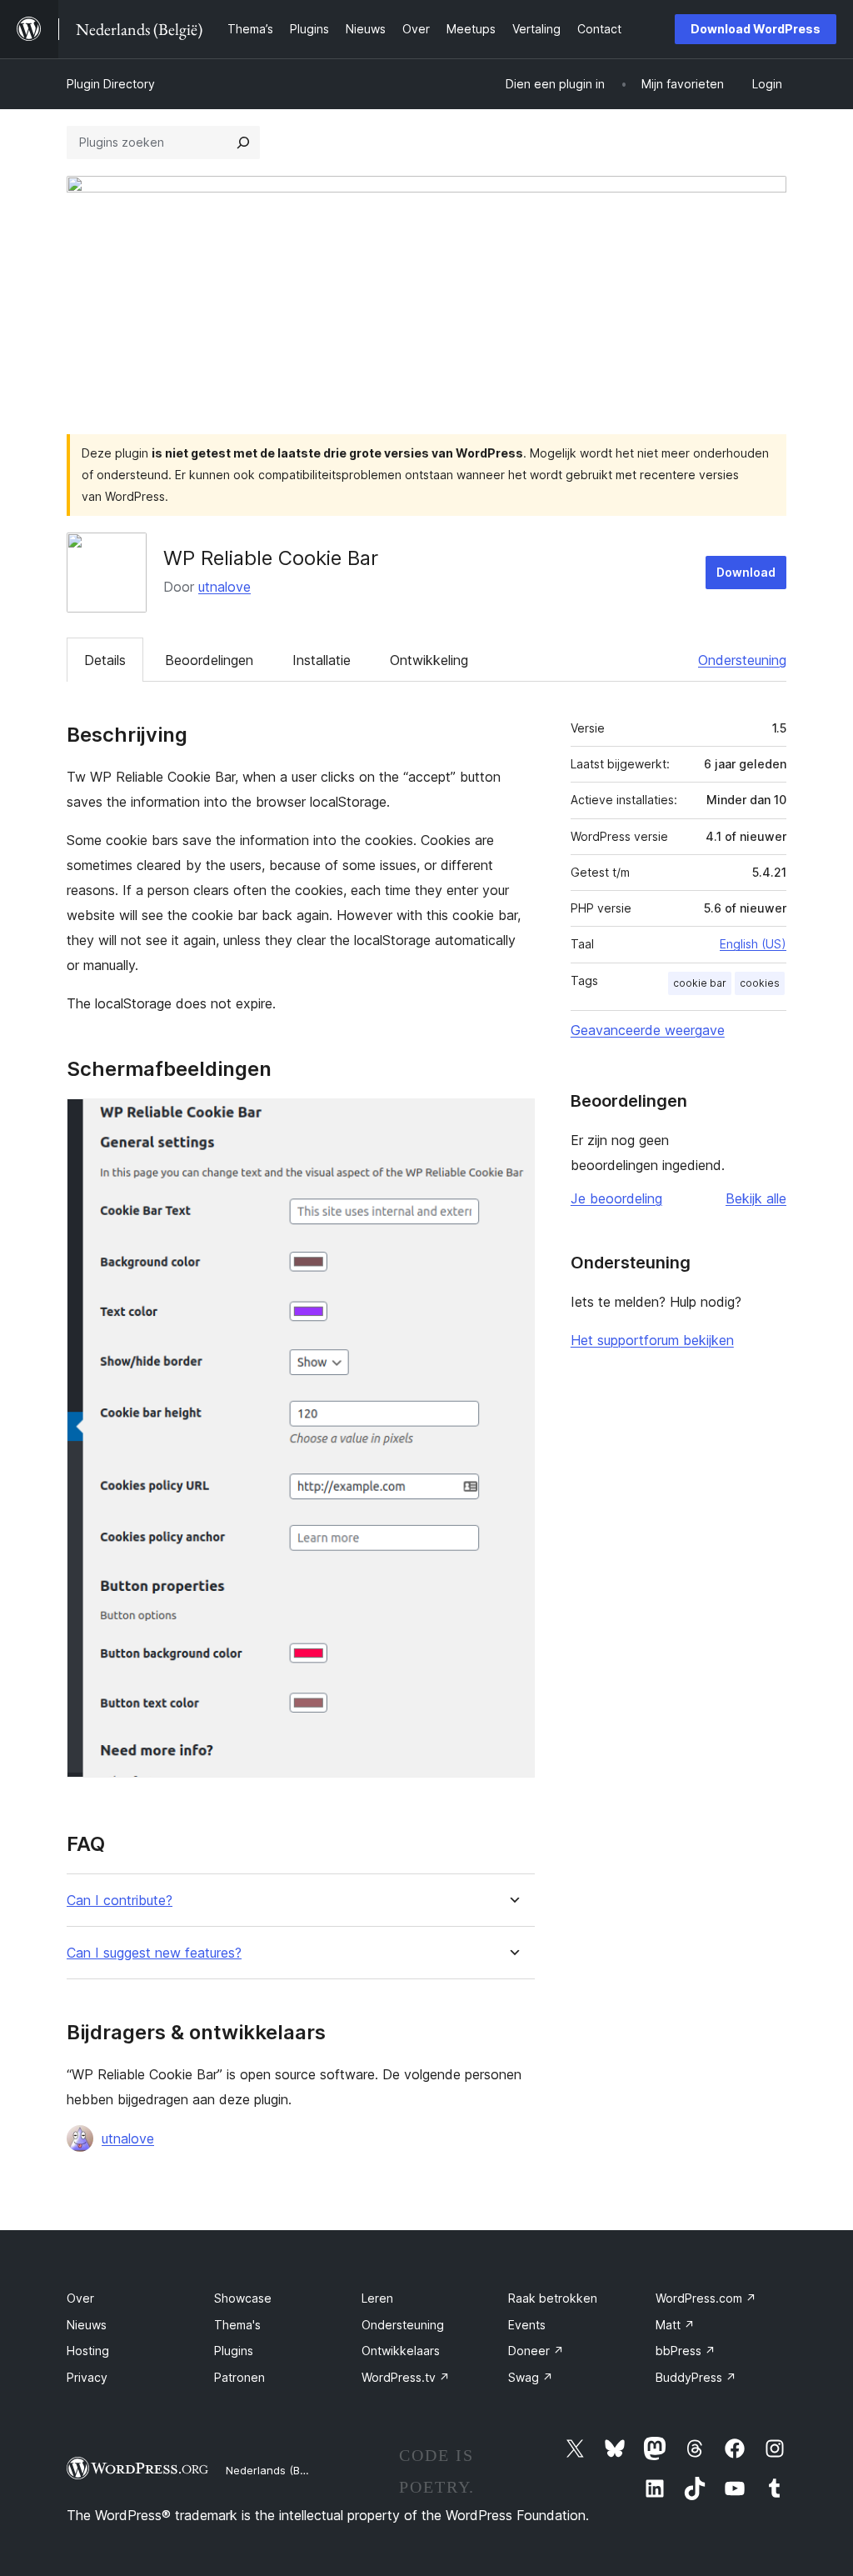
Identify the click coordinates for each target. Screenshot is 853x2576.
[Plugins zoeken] (243, 143)
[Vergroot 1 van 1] (512, 1121)
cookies (760, 983)
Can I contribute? (120, 1901)
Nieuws (87, 2325)
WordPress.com (706, 2298)
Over (80, 2298)
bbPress (686, 2351)
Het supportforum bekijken (652, 1340)
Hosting (88, 2351)
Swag (531, 2377)
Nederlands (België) (277, 2470)
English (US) (753, 944)
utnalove (224, 587)
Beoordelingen (209, 660)
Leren (377, 2298)
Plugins (234, 2351)
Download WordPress (756, 29)
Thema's (237, 2325)
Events (527, 2325)
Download (746, 572)
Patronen (239, 2377)
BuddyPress (696, 2377)
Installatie (322, 660)
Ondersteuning (742, 660)
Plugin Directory (111, 84)
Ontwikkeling (429, 660)
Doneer (536, 2351)
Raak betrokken (553, 2298)
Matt (675, 2325)
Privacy (87, 2377)
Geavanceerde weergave (648, 1030)
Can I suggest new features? (154, 1953)
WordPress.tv (406, 2377)
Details (105, 660)
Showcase (243, 2298)
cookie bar (700, 983)
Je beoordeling (616, 1198)
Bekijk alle (756, 1198)
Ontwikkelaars (401, 2351)
